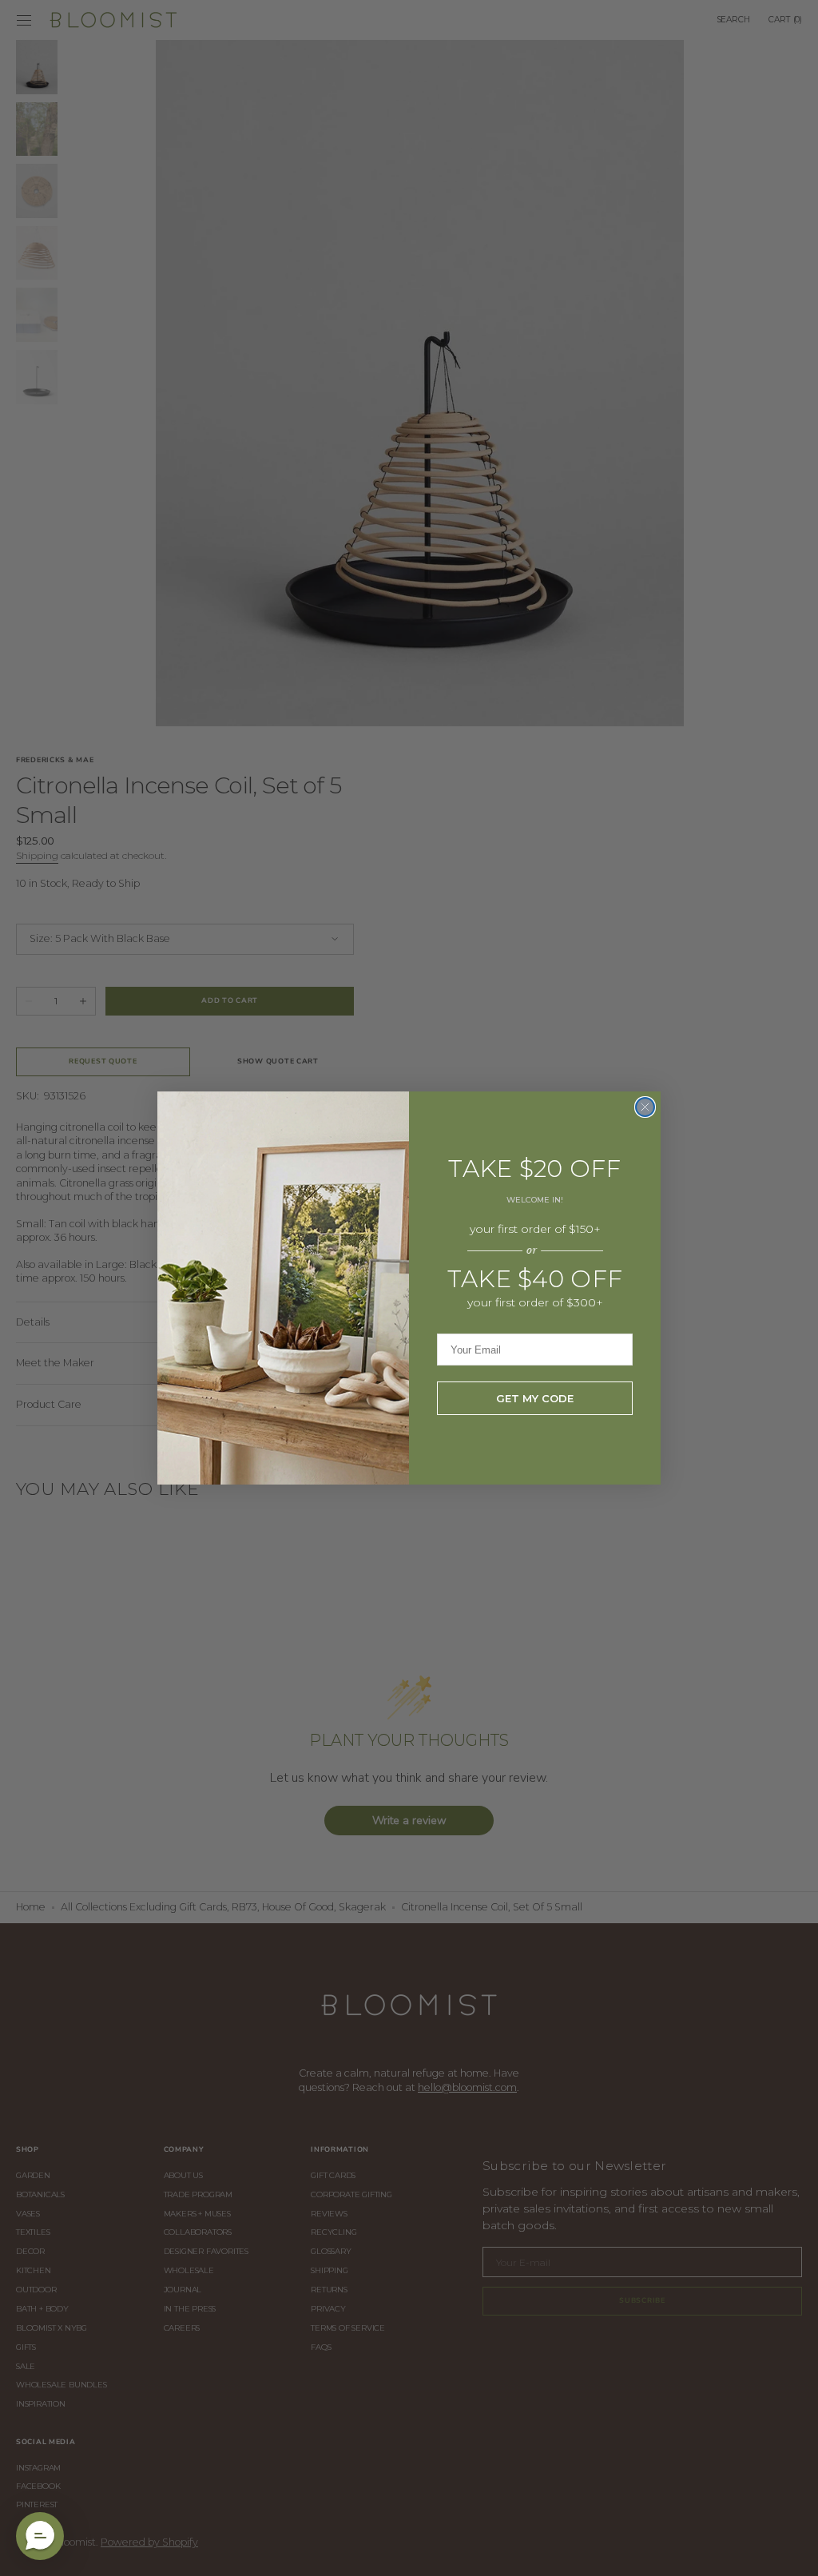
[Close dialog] (645, 1107)
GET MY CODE (535, 1398)
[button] (40, 2536)
